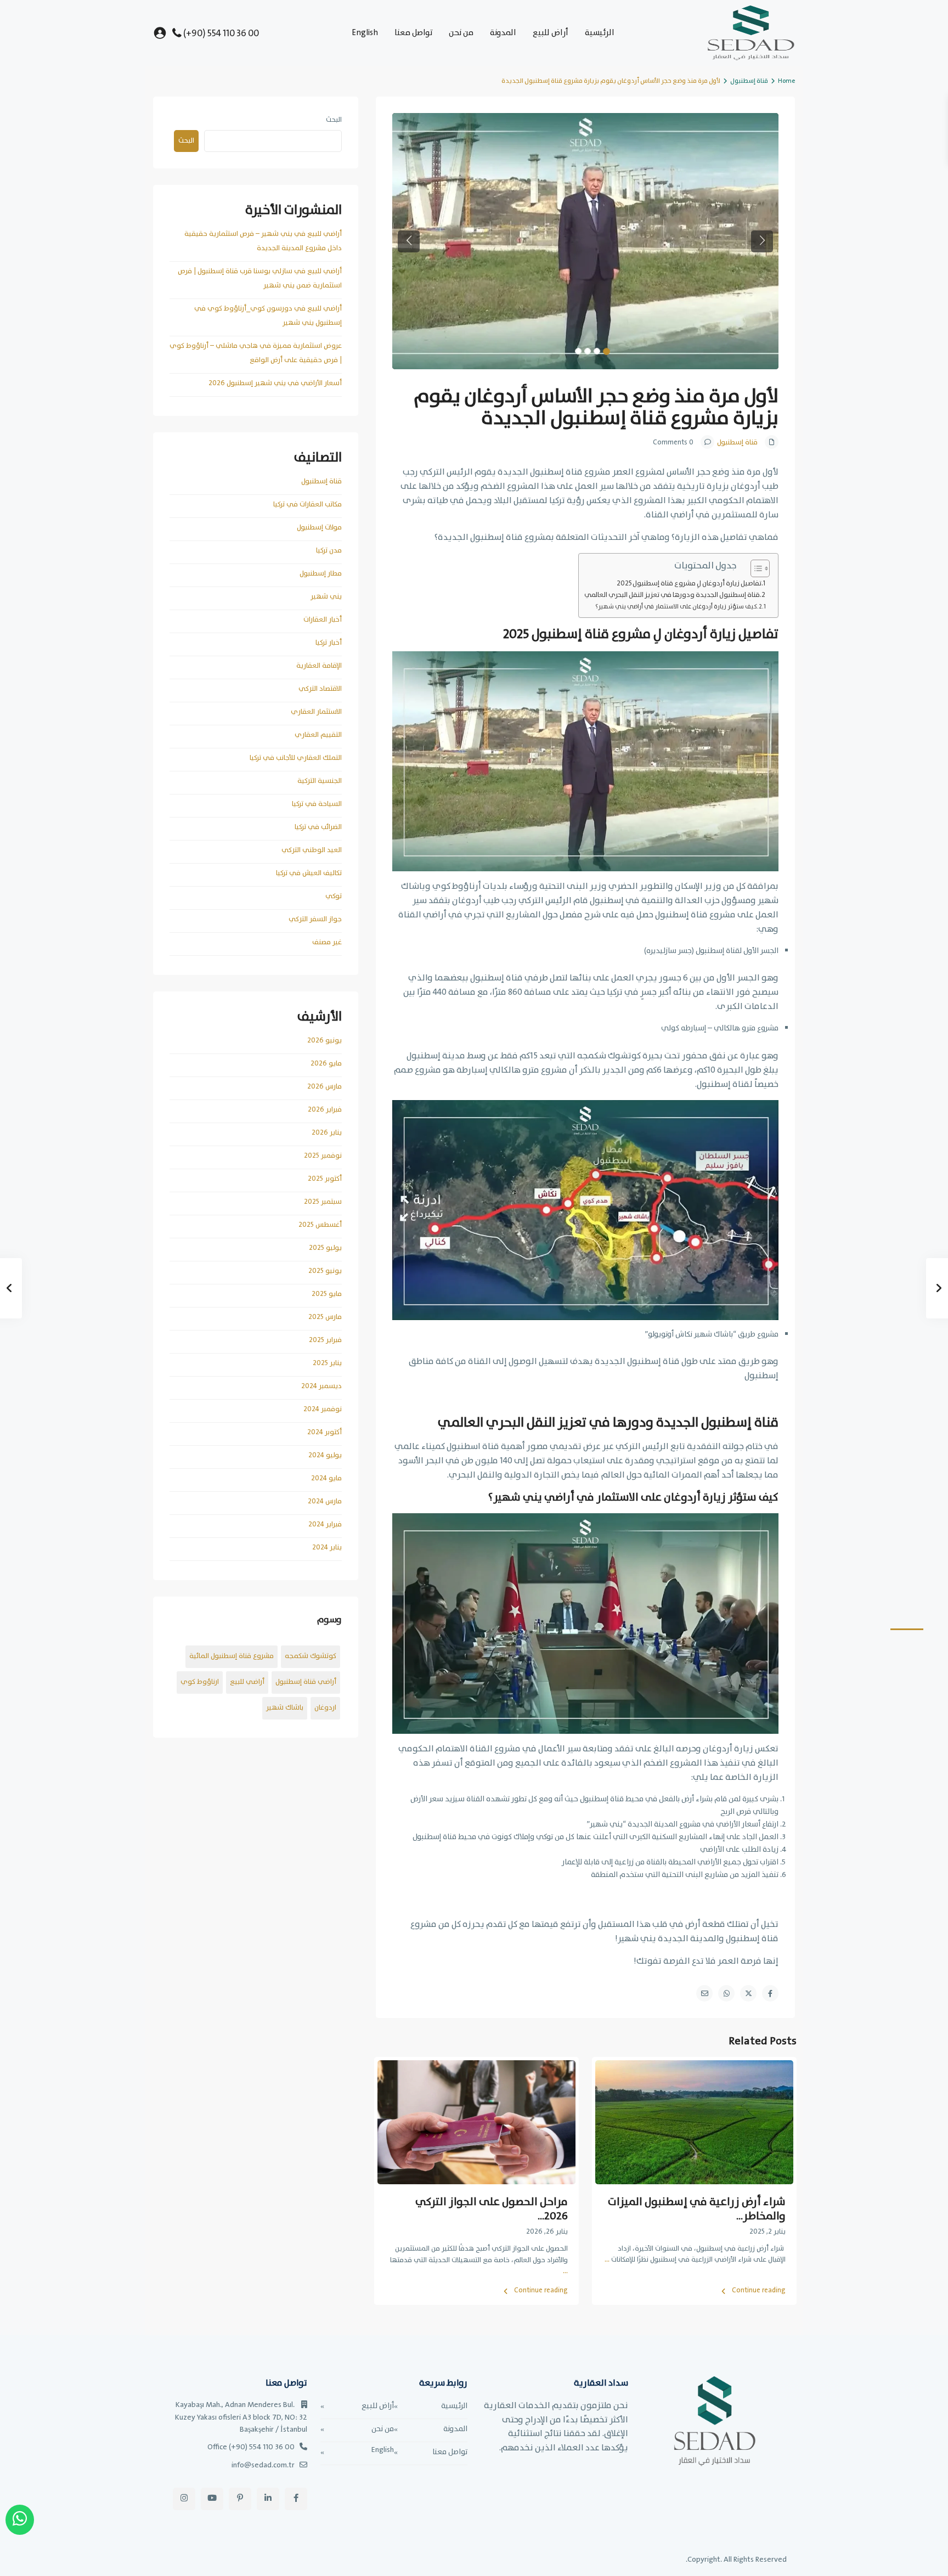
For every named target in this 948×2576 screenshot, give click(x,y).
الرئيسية (600, 33)
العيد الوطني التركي (312, 850)
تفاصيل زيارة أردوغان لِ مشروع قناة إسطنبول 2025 (689, 583)
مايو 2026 (326, 1064)
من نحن (461, 33)
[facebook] (296, 2499)
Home (786, 81)
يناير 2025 (327, 1363)
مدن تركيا (329, 551)
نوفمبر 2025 (323, 1156)
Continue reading (759, 2291)
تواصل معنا (413, 33)
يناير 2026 (327, 1133)
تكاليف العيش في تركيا (309, 873)
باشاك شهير (285, 1708)
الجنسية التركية (320, 781)
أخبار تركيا (329, 643)
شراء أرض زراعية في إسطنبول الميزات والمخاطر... (697, 2209)
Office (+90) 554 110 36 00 (251, 2447)
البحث (334, 120)
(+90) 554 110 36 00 (221, 34)
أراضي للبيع (247, 1682)
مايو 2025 (327, 1294)
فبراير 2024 (325, 1524)
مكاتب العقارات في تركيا (307, 505)
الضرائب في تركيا (318, 827)
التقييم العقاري (318, 735)
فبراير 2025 (325, 1340)
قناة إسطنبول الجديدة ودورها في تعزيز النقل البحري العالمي (672, 595)
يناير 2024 (327, 1548)
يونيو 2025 (325, 1271)
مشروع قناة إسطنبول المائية (232, 1656)
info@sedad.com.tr (263, 2465)
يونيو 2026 (325, 1041)
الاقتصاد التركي (320, 689)
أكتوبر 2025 (325, 1179)
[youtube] (212, 2499)
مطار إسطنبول (321, 574)
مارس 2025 (325, 1317)
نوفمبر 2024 (323, 1409)
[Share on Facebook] (770, 1993)
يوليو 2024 (325, 1455)
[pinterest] (240, 2499)
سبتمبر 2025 (323, 1202)
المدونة (503, 33)
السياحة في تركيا (317, 804)
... (607, 2260)
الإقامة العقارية (319, 666)
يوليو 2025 (325, 1248)
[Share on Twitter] (748, 1993)
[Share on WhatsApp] (726, 1993)
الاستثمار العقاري (316, 712)
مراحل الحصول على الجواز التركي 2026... (492, 2209)
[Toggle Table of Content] (755, 568)
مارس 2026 (325, 1087)
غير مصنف (327, 942)
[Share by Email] (704, 1993)
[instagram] (184, 2499)
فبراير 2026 (325, 1110)
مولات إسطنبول (319, 528)
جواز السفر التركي (315, 919)
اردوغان (325, 1708)
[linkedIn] (268, 2499)
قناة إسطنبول (749, 81)
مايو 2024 (326, 1478)
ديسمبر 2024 (321, 1386)
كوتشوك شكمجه (311, 1656)
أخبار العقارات (323, 620)
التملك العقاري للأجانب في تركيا (296, 758)
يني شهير (326, 597)
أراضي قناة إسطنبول (306, 1682)
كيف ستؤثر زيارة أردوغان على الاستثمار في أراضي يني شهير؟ (676, 607)
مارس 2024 (325, 1501)
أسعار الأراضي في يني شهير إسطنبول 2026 (275, 383)
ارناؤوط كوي (200, 1682)
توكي (334, 896)
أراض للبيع (551, 33)
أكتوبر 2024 (325, 1432)
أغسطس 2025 (320, 1225)
